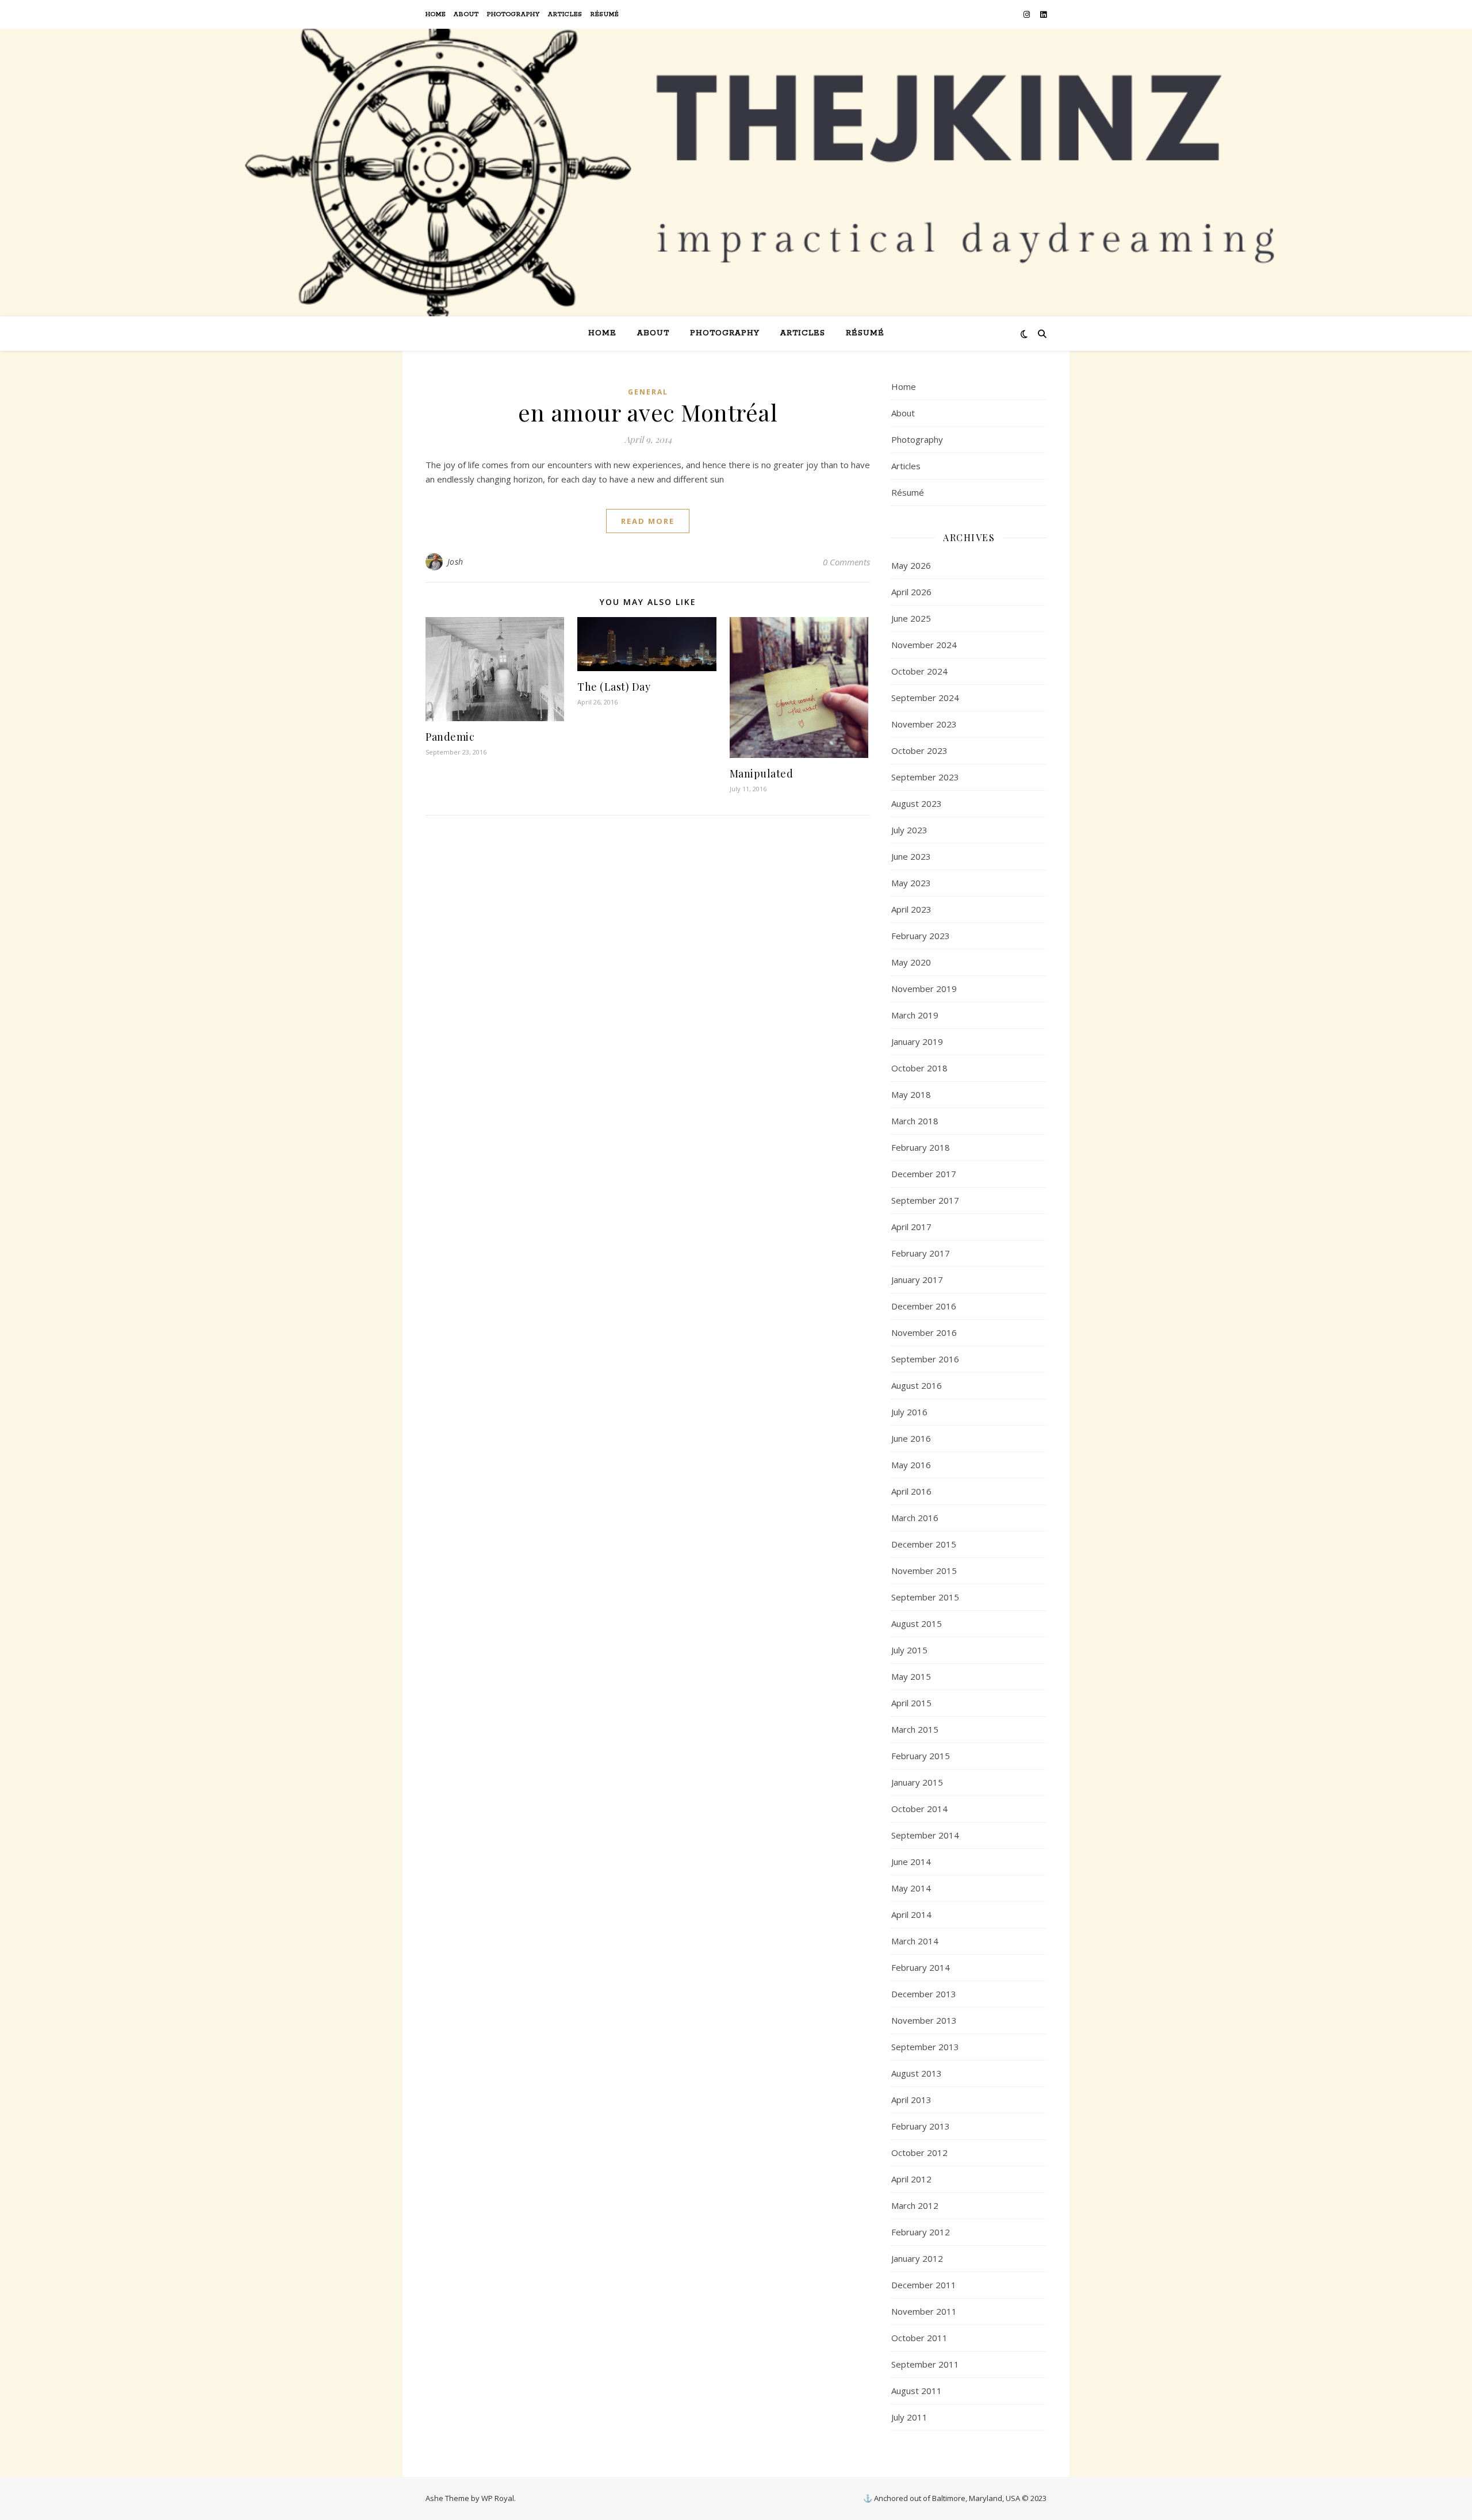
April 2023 (911, 909)
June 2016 (911, 1438)
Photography (513, 14)
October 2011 (919, 2338)
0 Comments (846, 562)
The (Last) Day (614, 687)
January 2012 (917, 2258)
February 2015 (921, 1756)
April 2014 (911, 1914)
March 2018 (915, 1121)
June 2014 (911, 1862)
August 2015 (917, 1623)
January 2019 (917, 1041)
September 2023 (925, 777)
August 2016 (917, 1385)
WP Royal (498, 2498)
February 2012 (921, 2232)
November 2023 (924, 724)
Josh (455, 562)
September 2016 (925, 1359)
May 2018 (911, 1094)
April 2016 (911, 1491)
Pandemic (450, 737)
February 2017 (921, 1253)
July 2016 (909, 1412)
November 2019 (924, 989)
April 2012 (911, 2179)
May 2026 (911, 565)
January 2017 (917, 1280)
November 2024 (924, 645)
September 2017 (925, 1200)
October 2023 (919, 750)
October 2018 (919, 1068)
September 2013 (925, 2047)
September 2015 (925, 1597)
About (466, 14)
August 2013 (917, 2073)
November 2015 (924, 1571)
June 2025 (911, 618)
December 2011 (924, 2285)
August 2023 (917, 803)
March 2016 (915, 1518)
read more (648, 521)
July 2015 (909, 1650)
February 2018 (921, 1147)
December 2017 (924, 1174)
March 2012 (915, 2205)
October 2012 (919, 2153)
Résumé (605, 14)
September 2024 (925, 698)
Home (436, 14)
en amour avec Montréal (648, 412)
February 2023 (921, 936)
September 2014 (925, 1835)
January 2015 (917, 1782)
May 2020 (911, 962)
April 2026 (911, 592)
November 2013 (924, 2020)
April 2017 (911, 1227)
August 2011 (917, 2391)
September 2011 (925, 2364)
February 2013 (921, 2126)
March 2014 (915, 1941)
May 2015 (911, 1676)
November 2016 (924, 1332)
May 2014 (911, 1888)
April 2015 (911, 1703)
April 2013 (911, 2100)
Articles (565, 14)
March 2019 (915, 1015)
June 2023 (911, 856)
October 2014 (919, 1809)
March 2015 (915, 1729)
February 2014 (921, 1967)
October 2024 (919, 671)
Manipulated (762, 773)
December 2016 (924, 1306)
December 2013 (924, 1994)
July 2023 (909, 830)
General (648, 392)
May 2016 (911, 1465)
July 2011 (909, 2417)
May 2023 (911, 883)
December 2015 (924, 1544)
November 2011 (924, 2311)
